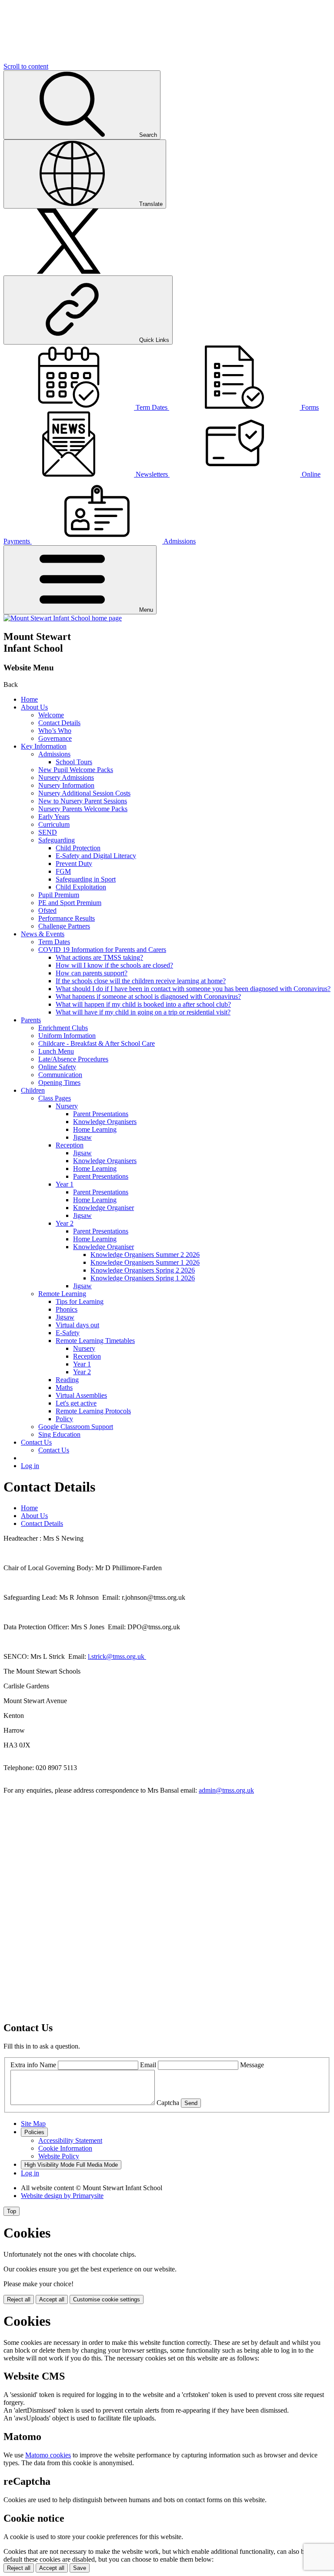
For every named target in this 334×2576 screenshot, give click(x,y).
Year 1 (65, 1184)
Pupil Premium (59, 895)
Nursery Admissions (66, 777)
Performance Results (67, 918)
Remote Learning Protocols (93, 1411)
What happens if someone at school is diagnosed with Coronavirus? (148, 996)
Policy (64, 1419)
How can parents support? (92, 973)
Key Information (44, 746)
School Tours (74, 762)
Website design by (62, 2196)
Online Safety (57, 1067)
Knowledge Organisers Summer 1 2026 (145, 1262)
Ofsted (47, 910)
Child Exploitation (81, 887)
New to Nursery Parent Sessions (83, 801)
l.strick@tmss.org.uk (117, 1656)
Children (33, 1090)
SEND (48, 832)
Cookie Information (65, 2148)
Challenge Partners (64, 926)
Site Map (33, 2123)
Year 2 (65, 1223)
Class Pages (55, 1098)
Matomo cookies (48, 2455)
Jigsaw (82, 1137)
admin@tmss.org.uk (226, 1790)
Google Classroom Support (76, 1427)
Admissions (54, 754)
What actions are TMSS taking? (99, 957)
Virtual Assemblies (81, 1395)
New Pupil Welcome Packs (76, 770)
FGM (63, 871)
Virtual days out (77, 1325)
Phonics (67, 1309)
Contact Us (36, 1442)
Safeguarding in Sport (86, 879)
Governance (55, 738)
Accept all (52, 2299)
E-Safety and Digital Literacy (96, 856)
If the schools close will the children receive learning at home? (141, 981)
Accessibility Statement (70, 2140)
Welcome (51, 715)
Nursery (67, 1106)
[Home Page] (63, 618)
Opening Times (59, 1082)
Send (191, 2103)
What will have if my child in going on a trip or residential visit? (143, 1012)
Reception (70, 1145)
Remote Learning (62, 1294)
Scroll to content (26, 66)
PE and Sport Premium (70, 903)
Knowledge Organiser (104, 1208)
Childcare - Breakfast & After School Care (97, 1043)
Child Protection (78, 848)
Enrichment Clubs (63, 1028)
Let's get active (76, 1403)
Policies (34, 2132)
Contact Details (59, 723)
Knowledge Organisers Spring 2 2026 (143, 1270)
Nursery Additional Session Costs (84, 793)
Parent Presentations (101, 1114)
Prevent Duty (74, 864)
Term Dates (54, 942)
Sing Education (59, 1434)
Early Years (54, 817)
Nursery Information (66, 785)
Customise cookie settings (107, 2299)
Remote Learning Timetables (95, 1341)
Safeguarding (57, 840)
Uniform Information (67, 1036)
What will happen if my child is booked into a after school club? (143, 1004)
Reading (67, 1380)
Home (29, 699)
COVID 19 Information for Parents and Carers (102, 950)
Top (12, 2211)
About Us (34, 707)
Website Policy (59, 2156)
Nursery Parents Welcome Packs (83, 809)
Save (80, 2568)
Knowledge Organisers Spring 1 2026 (143, 1278)
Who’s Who (55, 731)
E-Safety (68, 1333)
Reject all (19, 2299)
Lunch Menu (56, 1051)
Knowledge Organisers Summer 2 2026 (145, 1255)
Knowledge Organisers (105, 1122)
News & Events (43, 934)
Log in (30, 1466)
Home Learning (95, 1129)
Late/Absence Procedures (73, 1059)
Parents (31, 1020)
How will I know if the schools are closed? (114, 965)
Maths (64, 1387)
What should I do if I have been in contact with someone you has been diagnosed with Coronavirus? (193, 989)
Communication (60, 1075)
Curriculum (54, 824)
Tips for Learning (80, 1301)
